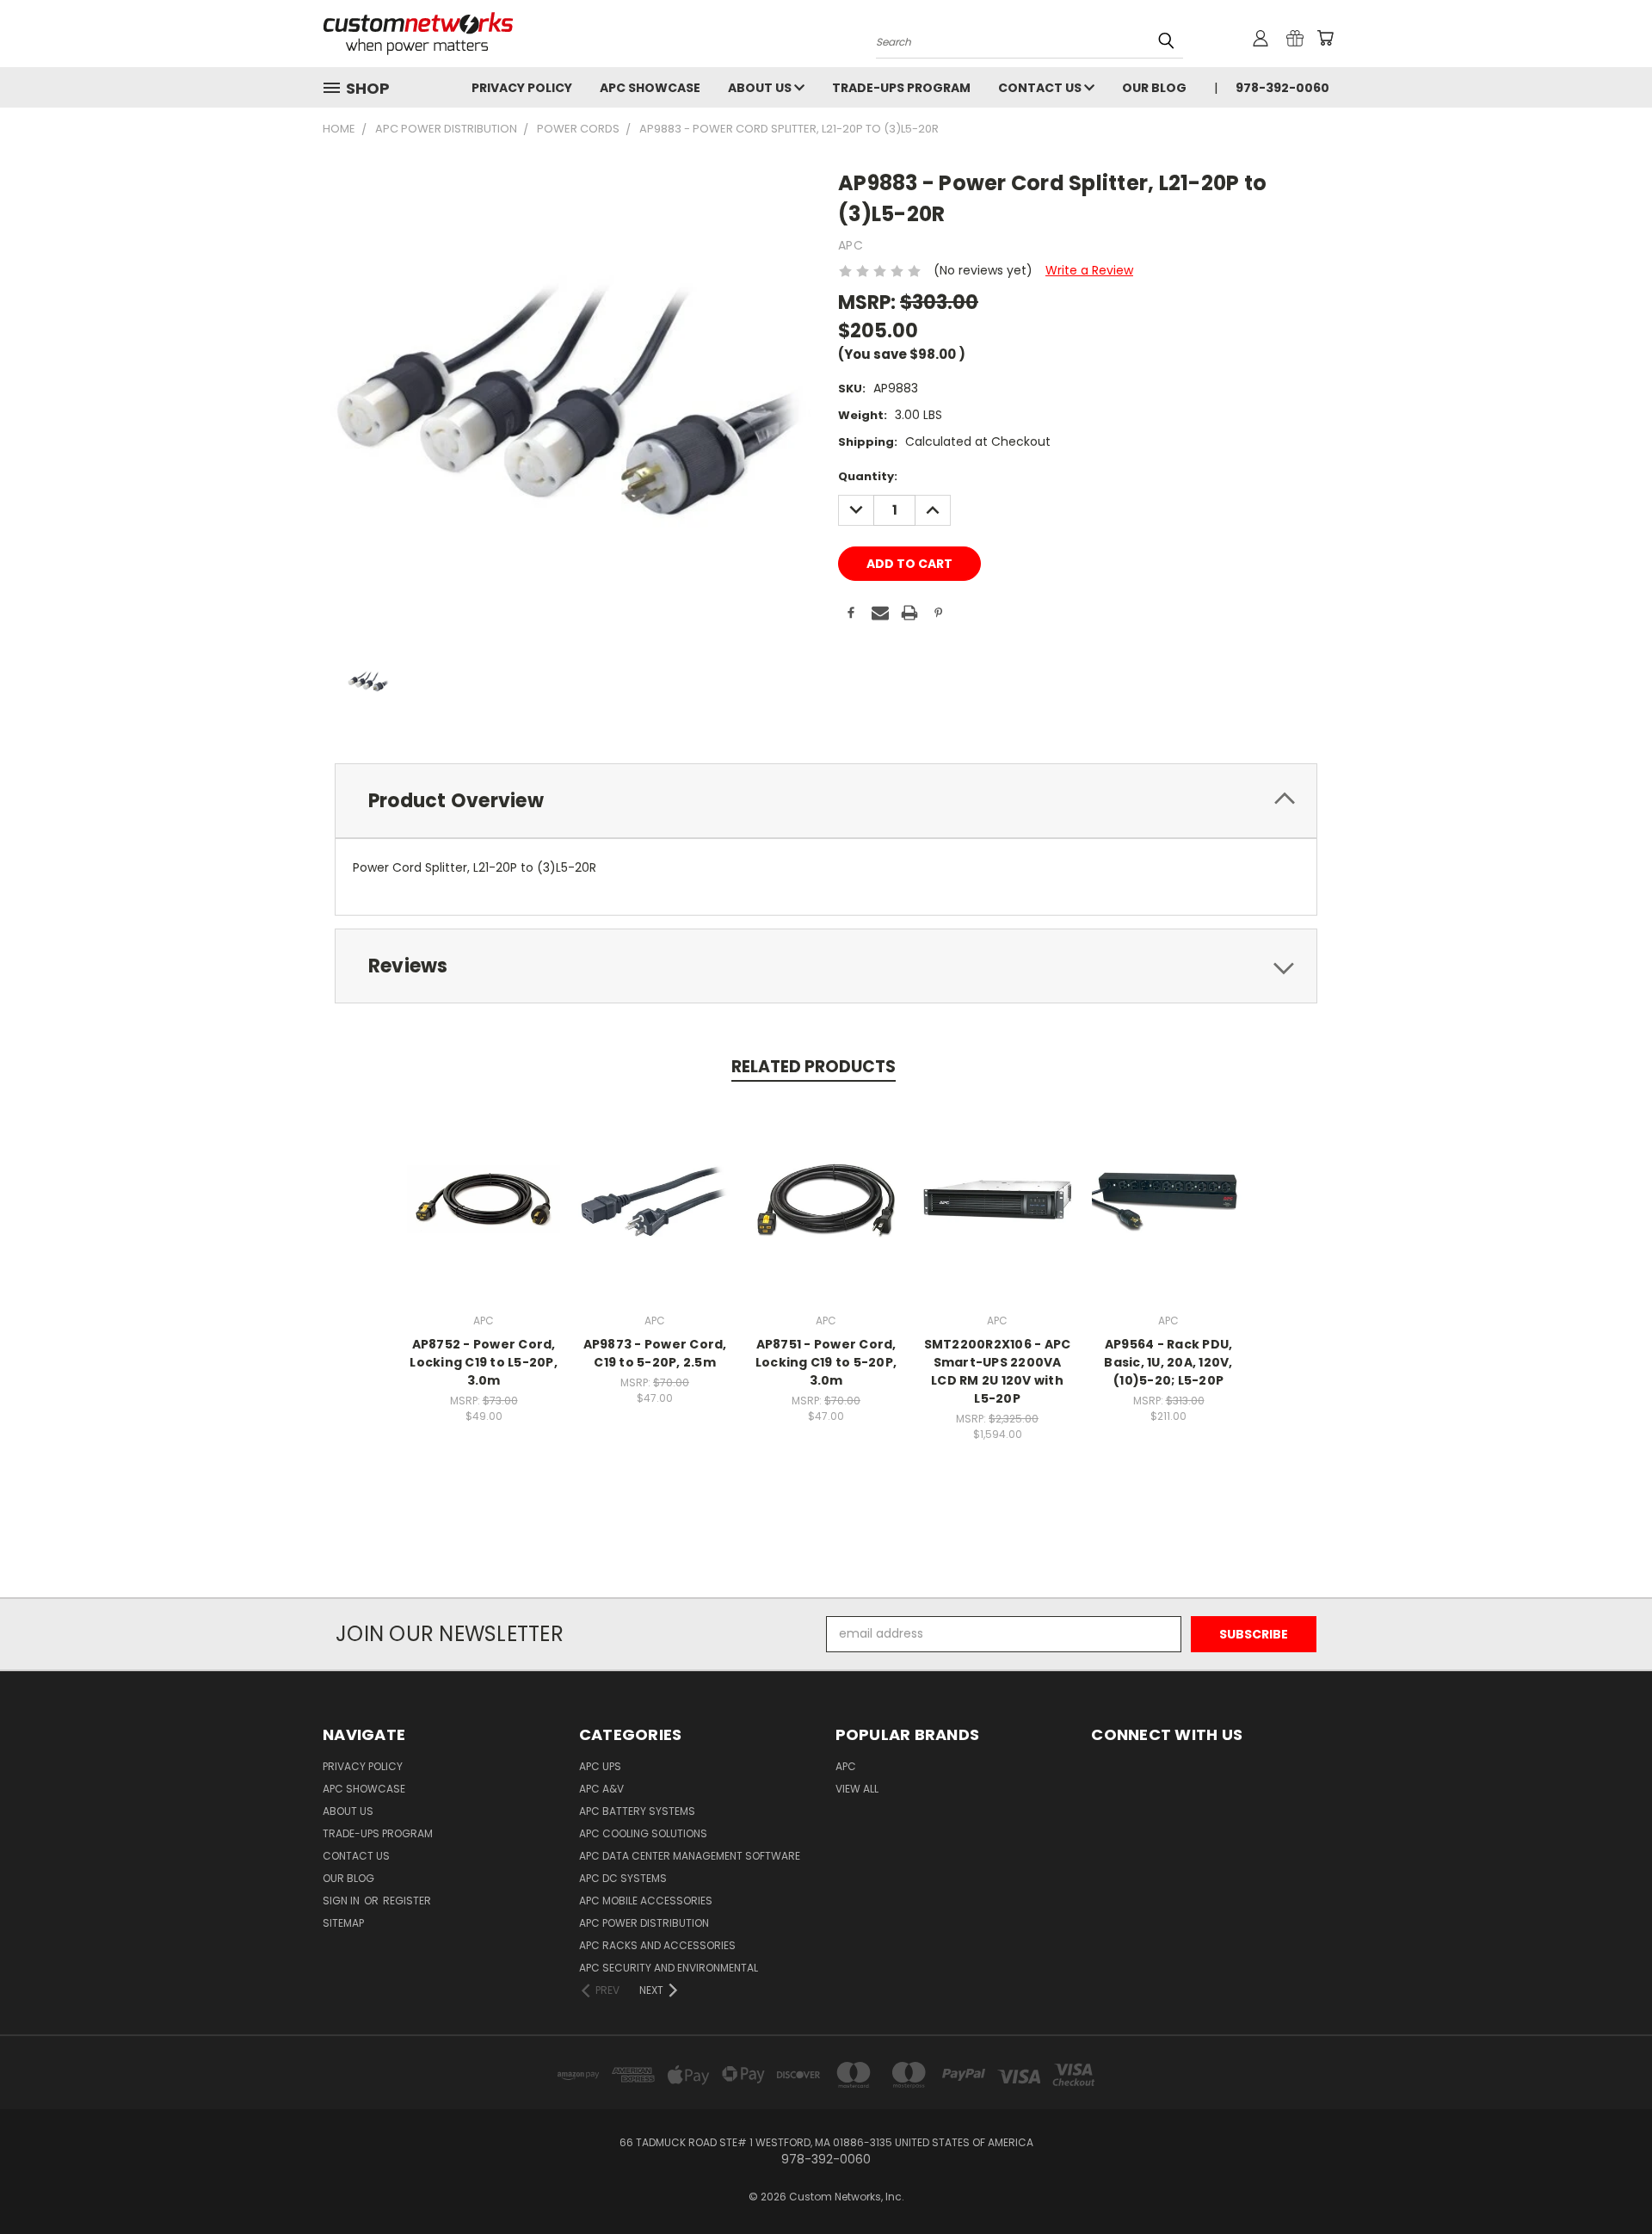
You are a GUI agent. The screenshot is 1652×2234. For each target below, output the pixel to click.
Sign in (342, 1901)
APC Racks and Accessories (657, 1945)
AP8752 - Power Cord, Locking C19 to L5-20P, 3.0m (484, 1362)
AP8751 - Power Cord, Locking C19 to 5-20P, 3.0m (826, 1362)
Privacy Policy (522, 88)
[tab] (826, 801)
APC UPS (600, 1766)
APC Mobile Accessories (646, 1901)
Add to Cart (484, 1213)
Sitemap (343, 1923)
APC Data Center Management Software (690, 1856)
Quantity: (868, 476)
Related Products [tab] (814, 1067)
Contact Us (1041, 88)
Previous (1607, 2180)
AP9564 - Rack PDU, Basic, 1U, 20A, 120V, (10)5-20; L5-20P (1168, 1362)
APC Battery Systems (637, 1811)
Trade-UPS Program (901, 88)
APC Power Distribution (644, 1923)
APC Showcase (650, 88)
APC (846, 1766)
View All (857, 1789)
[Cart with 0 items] (1325, 38)
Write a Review (1089, 270)
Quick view (484, 1181)
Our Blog (1154, 88)
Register (407, 1901)
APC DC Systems (623, 1878)
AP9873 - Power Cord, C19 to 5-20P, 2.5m (655, 1353)
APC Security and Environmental (669, 1968)
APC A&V (601, 1789)
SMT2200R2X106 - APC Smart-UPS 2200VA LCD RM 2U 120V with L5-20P (998, 1371)
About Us (761, 88)
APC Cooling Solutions (643, 1833)
